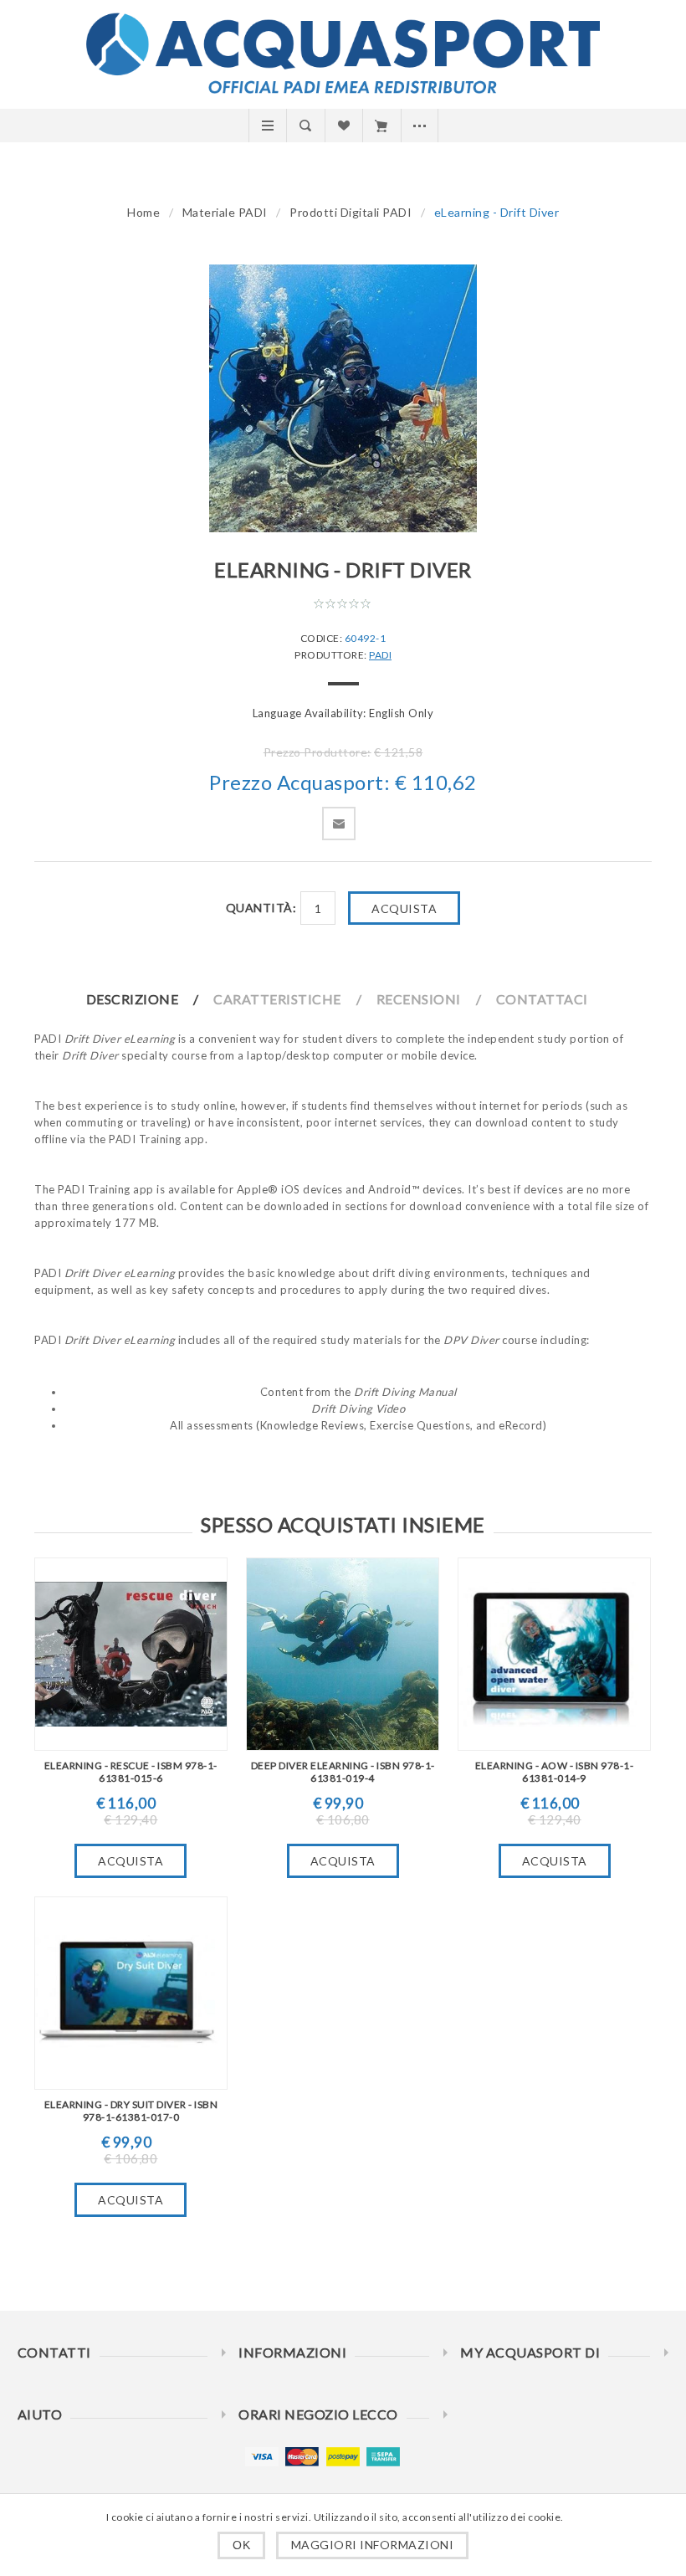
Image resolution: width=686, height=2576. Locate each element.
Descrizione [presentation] (133, 999)
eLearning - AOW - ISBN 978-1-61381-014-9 (555, 1772)
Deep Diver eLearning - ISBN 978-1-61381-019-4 (343, 1772)
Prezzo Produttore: (317, 752)
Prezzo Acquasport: (299, 782)
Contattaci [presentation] (542, 999)
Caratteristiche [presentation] (277, 999)
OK (241, 2545)
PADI (380, 655)
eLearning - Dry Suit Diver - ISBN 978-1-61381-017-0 (131, 2111)
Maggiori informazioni (373, 2545)
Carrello (381, 126)
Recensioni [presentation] (419, 999)
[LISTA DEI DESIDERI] (343, 126)
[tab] (149, 999)
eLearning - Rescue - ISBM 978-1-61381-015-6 (131, 1772)
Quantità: (261, 908)
